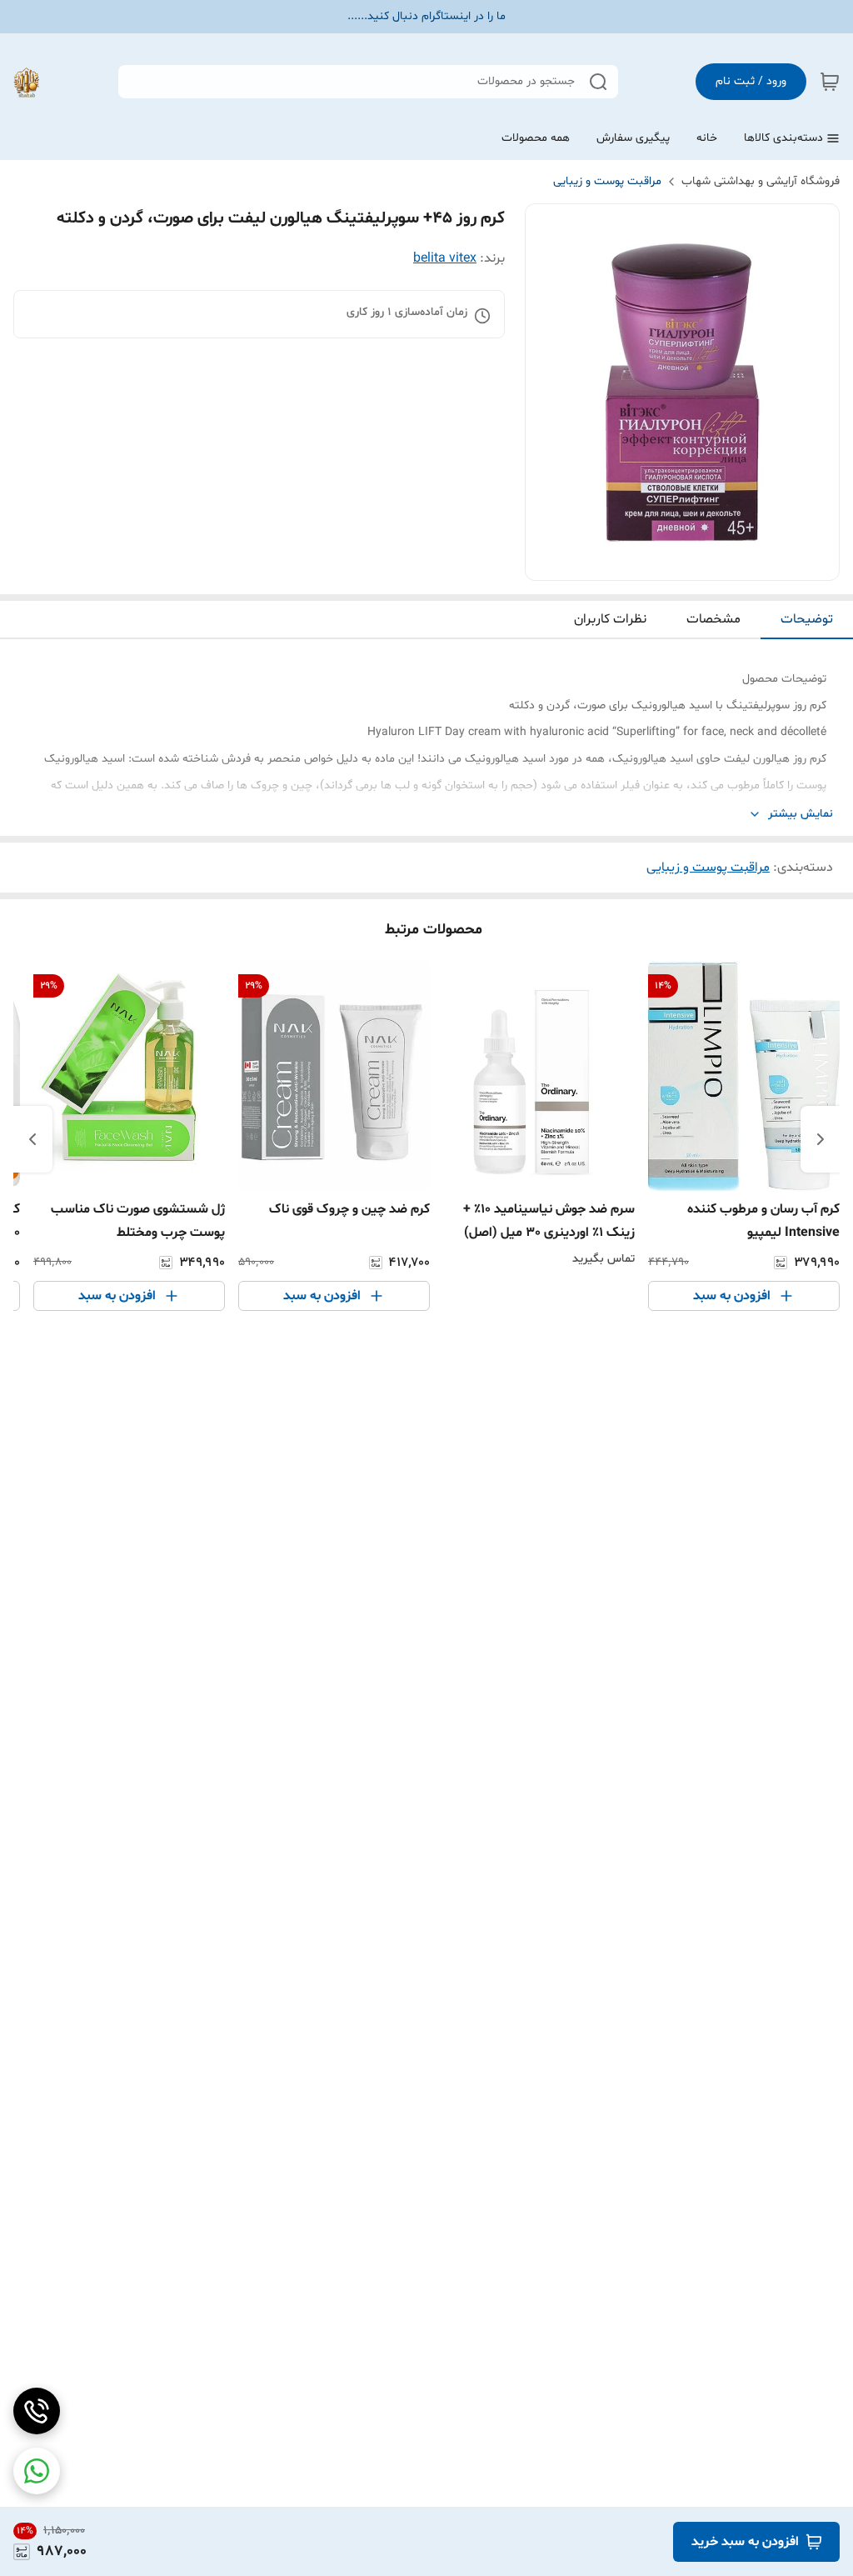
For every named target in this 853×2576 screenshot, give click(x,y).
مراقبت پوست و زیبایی (607, 181)
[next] (32, 1139)
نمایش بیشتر (801, 814)
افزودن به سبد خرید (745, 2542)
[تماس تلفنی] (37, 2411)
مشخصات (713, 619)
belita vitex (445, 258)
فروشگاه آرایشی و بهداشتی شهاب (761, 181)
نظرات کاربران (610, 619)
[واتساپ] (37, 2471)
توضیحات (807, 619)
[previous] (821, 1139)
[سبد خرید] (830, 82)
